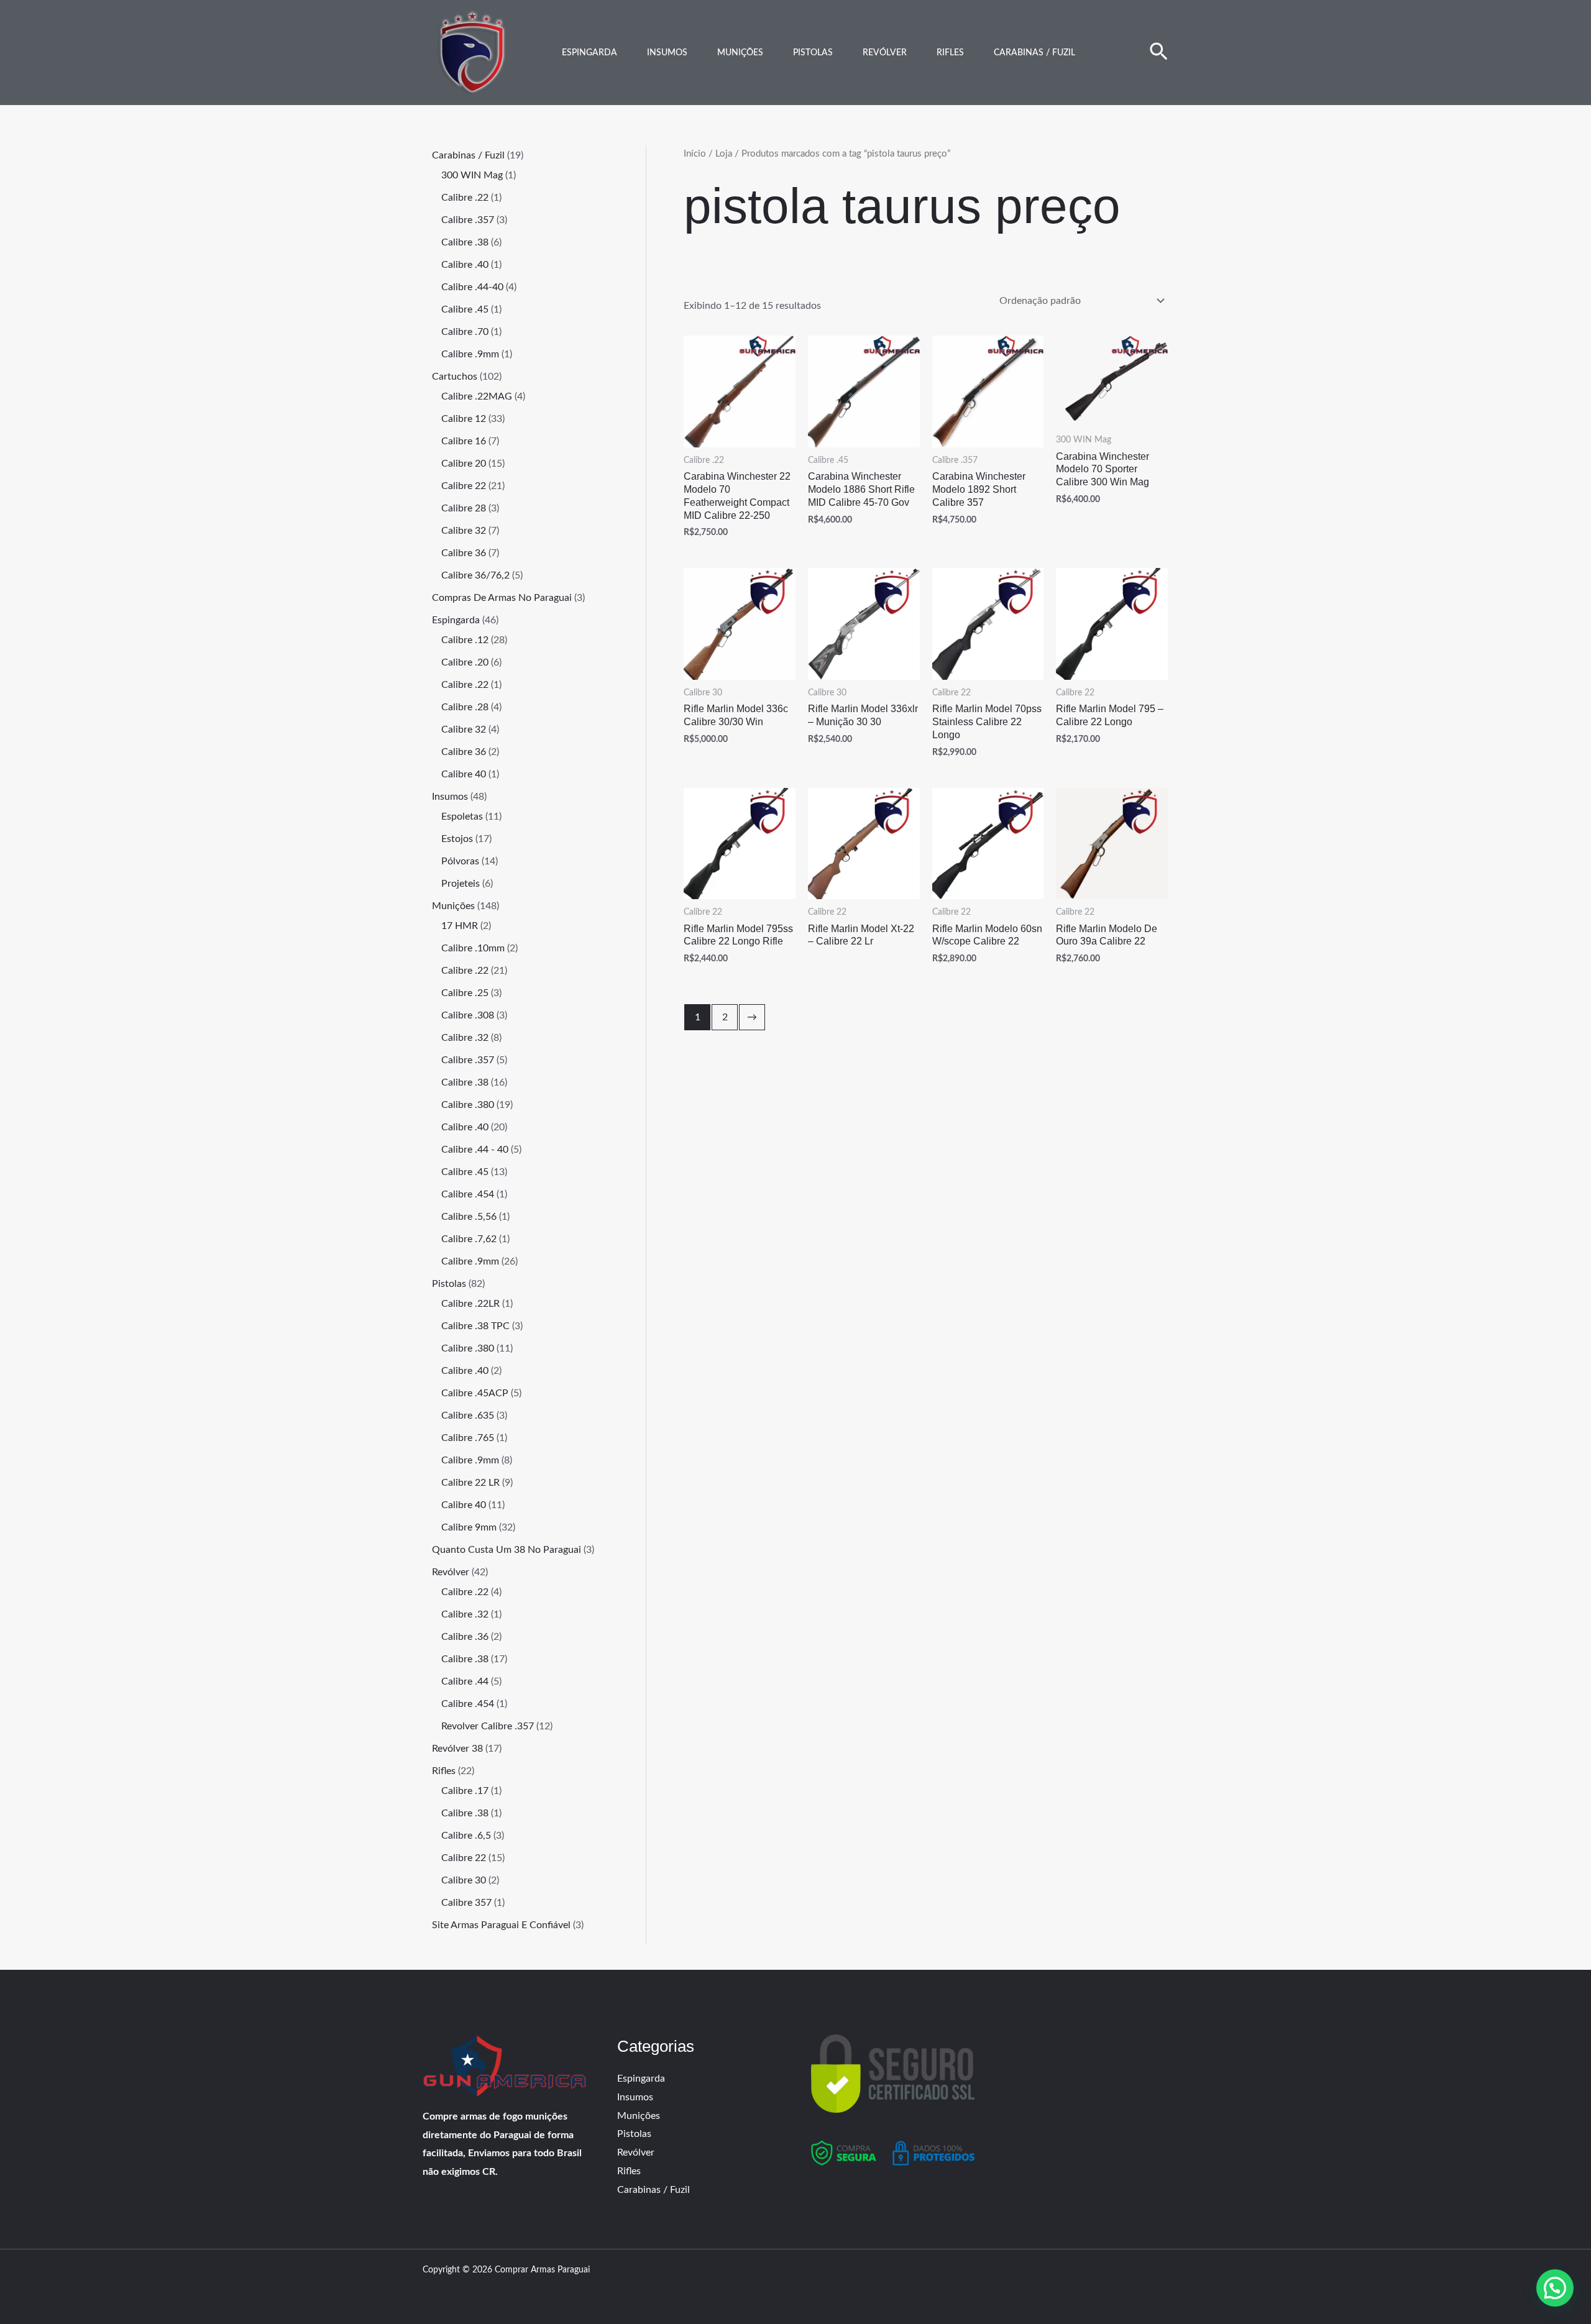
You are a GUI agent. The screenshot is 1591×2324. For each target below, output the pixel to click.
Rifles (950, 53)
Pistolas (813, 53)
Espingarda (589, 53)
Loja (724, 154)
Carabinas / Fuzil (1034, 53)
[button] (1159, 53)
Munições (740, 53)
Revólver (885, 53)
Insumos (667, 53)
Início (695, 154)
